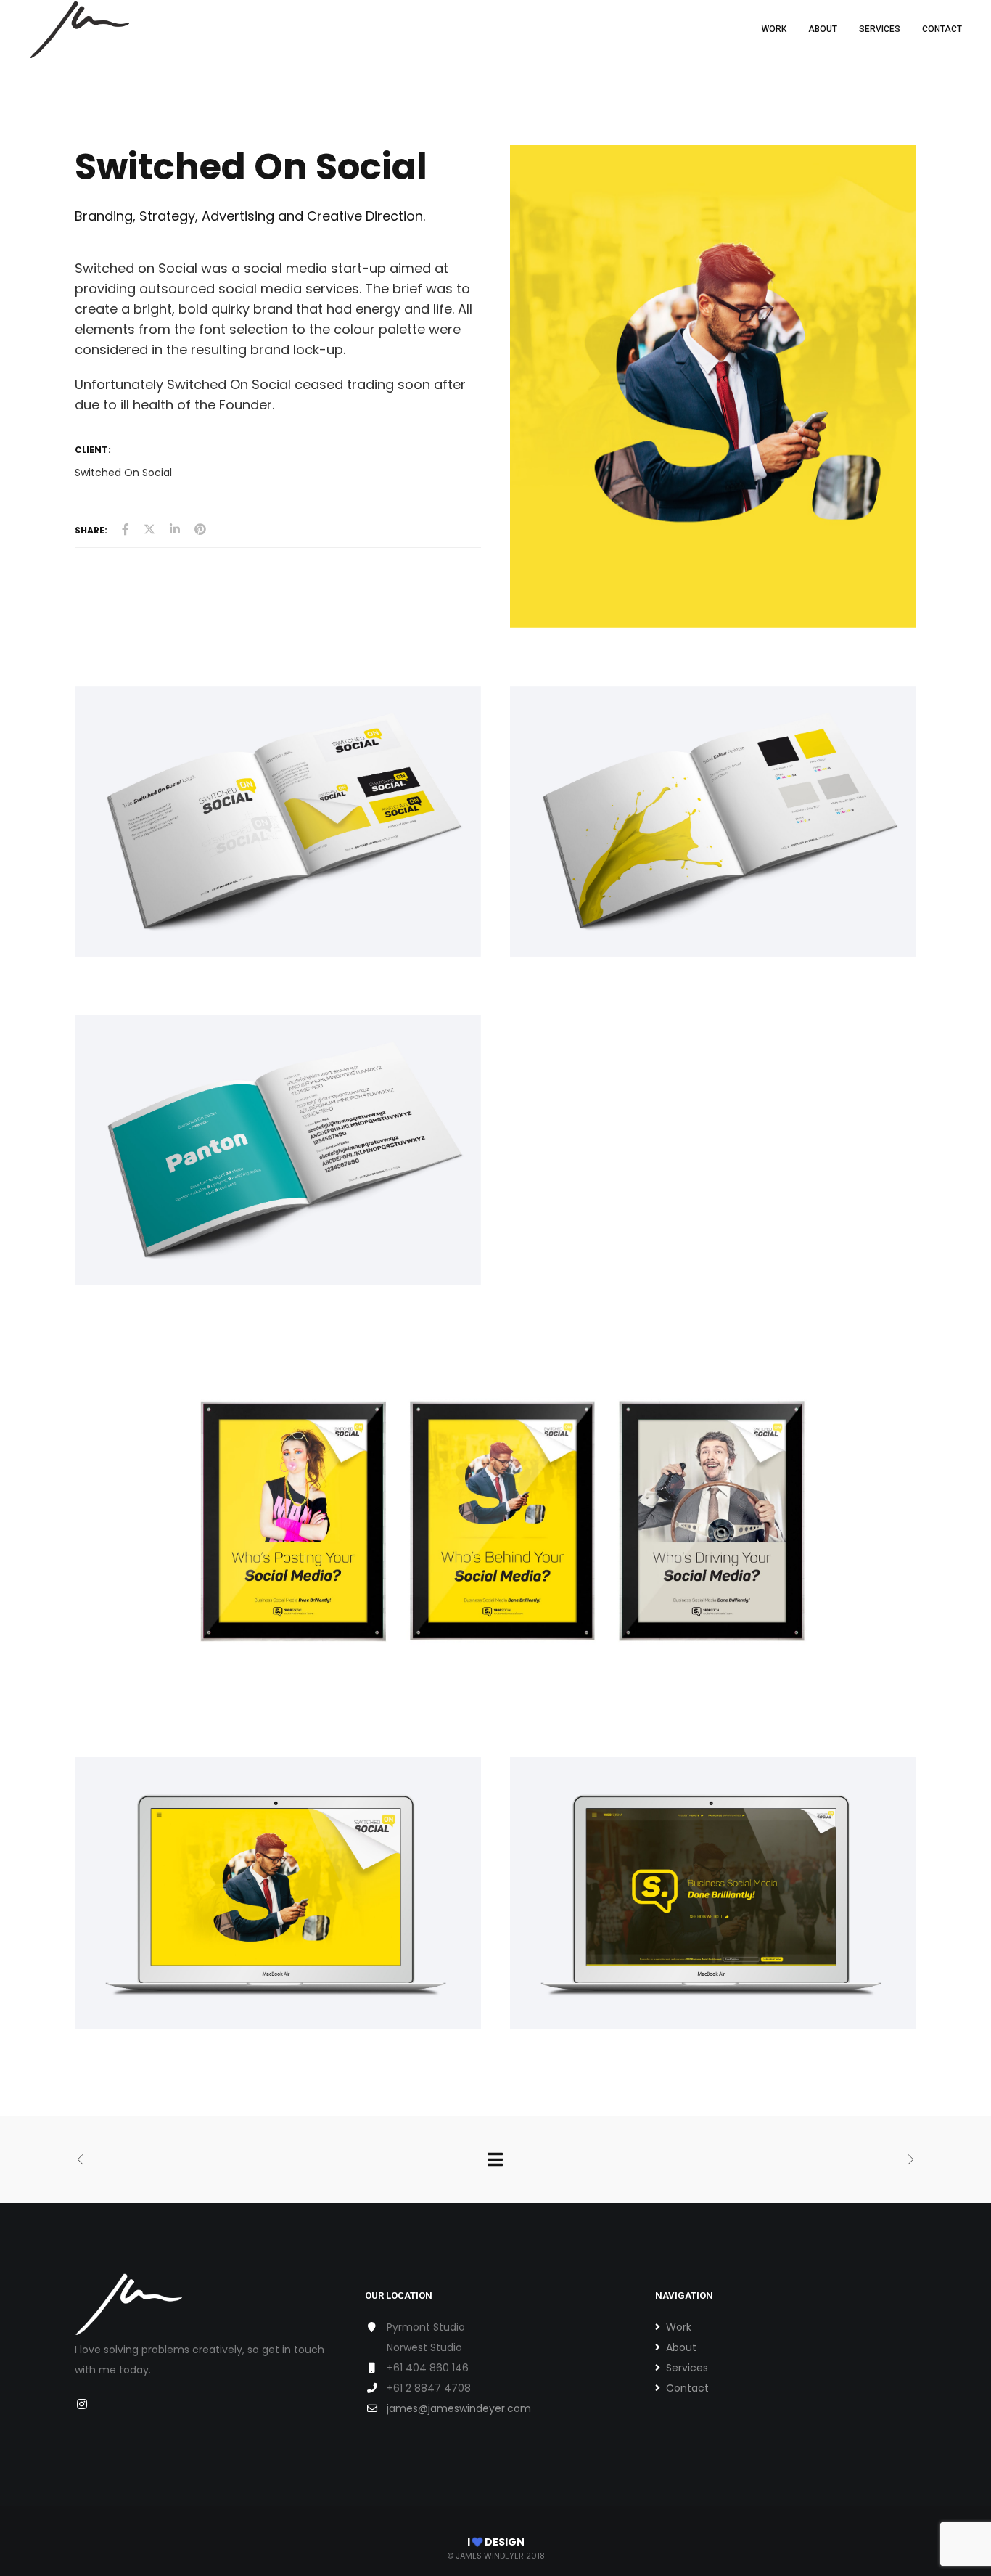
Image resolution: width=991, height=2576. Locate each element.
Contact (687, 2388)
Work (679, 2327)
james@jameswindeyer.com (459, 2408)
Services (687, 2368)
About (681, 2347)
